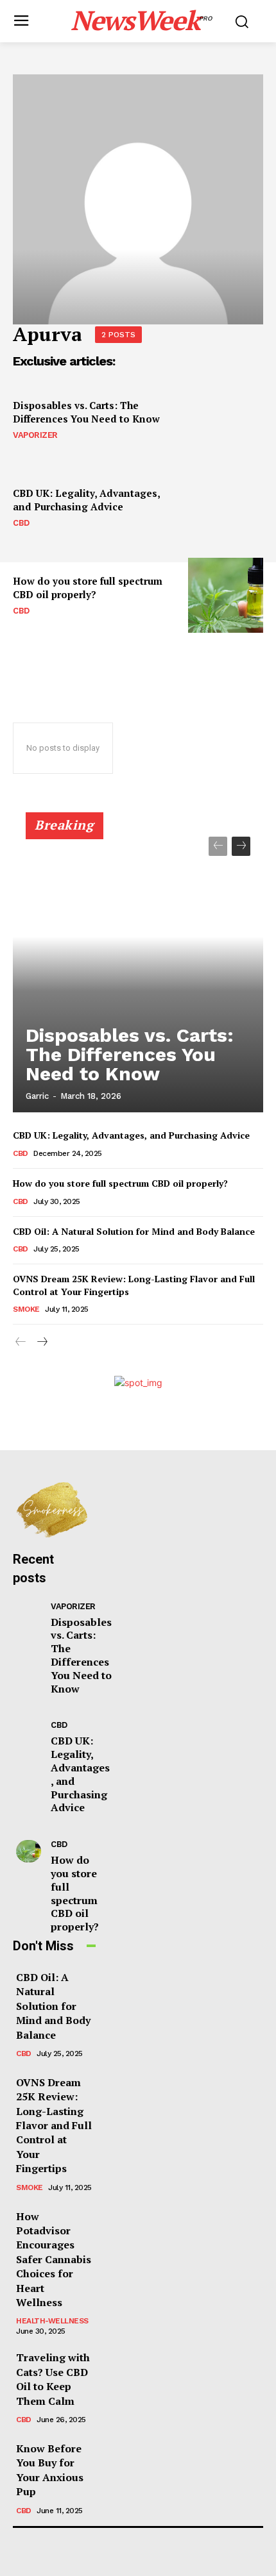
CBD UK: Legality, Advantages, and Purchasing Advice (87, 500)
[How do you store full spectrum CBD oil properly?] (226, 595)
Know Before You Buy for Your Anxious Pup (50, 2470)
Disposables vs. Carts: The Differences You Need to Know (86, 412)
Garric (37, 1096)
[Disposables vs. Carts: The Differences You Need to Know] (226, 420)
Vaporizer (35, 435)
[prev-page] (218, 846)
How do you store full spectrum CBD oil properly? (88, 588)
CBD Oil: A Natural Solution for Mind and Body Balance (134, 1231)
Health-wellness (52, 2321)
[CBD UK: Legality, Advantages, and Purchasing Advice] (226, 507)
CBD (21, 523)
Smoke (26, 1309)
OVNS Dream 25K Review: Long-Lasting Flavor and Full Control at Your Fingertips (54, 2125)
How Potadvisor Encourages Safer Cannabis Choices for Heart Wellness (54, 2259)
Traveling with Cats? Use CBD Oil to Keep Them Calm (53, 2379)
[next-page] (241, 846)
